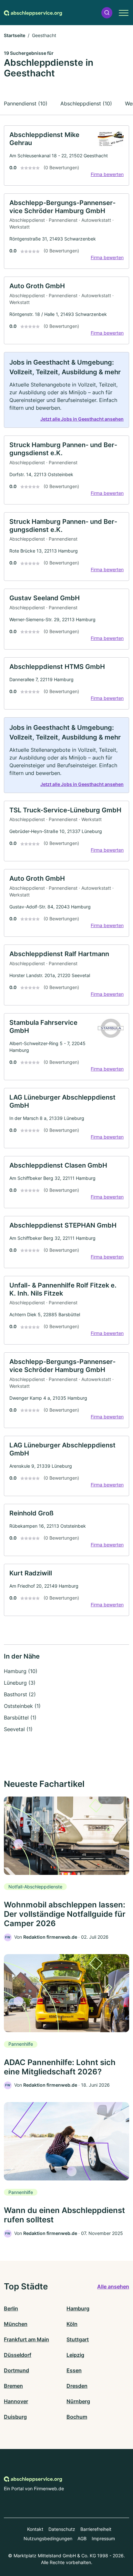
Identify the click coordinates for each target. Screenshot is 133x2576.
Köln (72, 2324)
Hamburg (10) (21, 1671)
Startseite (15, 35)
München (16, 2324)
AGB (82, 2538)
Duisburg (15, 2417)
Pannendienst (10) (26, 103)
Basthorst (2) (20, 1694)
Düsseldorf (18, 2355)
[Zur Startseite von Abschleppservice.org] (33, 13)
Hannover (16, 2401)
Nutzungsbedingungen (48, 2538)
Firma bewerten (107, 174)
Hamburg (78, 2308)
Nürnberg (78, 2401)
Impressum (103, 2538)
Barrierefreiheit (96, 2529)
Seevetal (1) (18, 1729)
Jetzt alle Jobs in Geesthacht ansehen (82, 419)
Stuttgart (78, 2339)
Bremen (13, 2386)
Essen (74, 2370)
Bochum (77, 2417)
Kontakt (35, 2529)
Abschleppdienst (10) (86, 103)
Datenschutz (62, 2529)
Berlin (11, 2308)
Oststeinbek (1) (22, 1706)
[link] (66, 156)
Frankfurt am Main (26, 2339)
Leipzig (75, 2355)
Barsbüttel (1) (20, 1718)
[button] (107, 13)
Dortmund (16, 2370)
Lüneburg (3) (20, 1683)
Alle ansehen (113, 2287)
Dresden (77, 2386)
